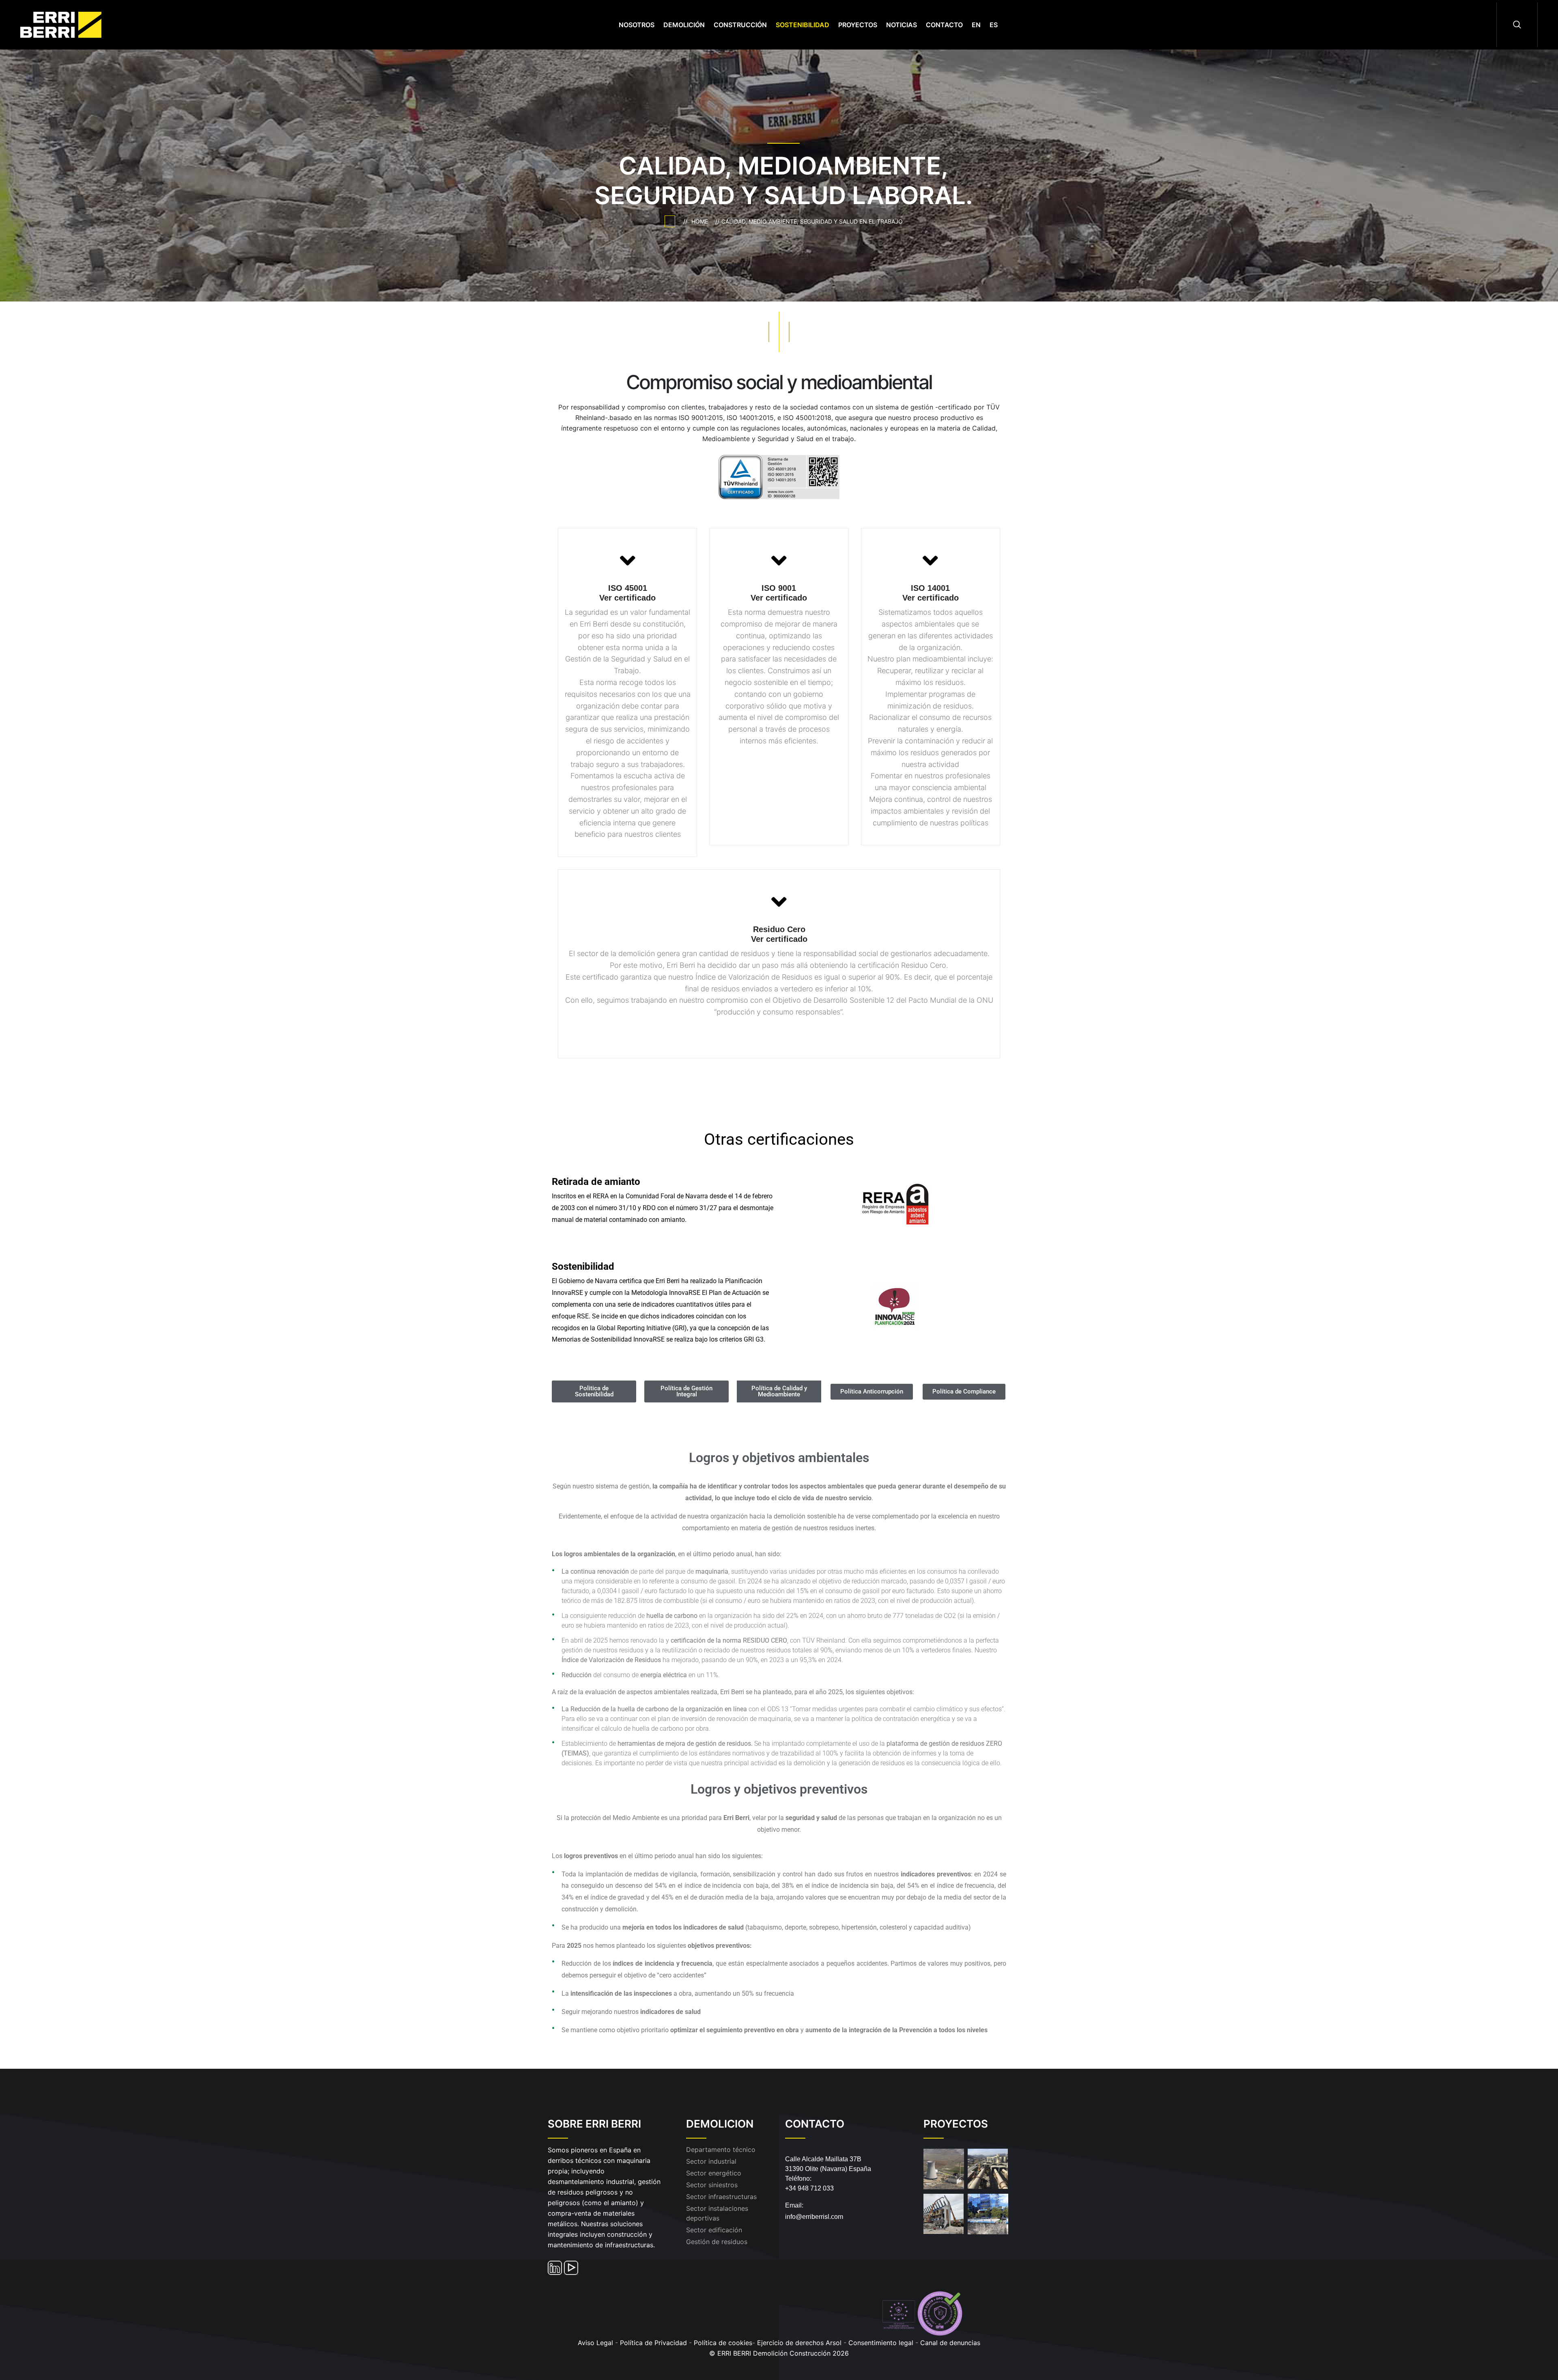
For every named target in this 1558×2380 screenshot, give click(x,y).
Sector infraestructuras (721, 2197)
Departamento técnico (721, 2150)
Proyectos (858, 25)
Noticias (902, 25)
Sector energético (714, 2173)
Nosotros (637, 25)
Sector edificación (714, 2230)
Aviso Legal (595, 2343)
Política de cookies (723, 2343)
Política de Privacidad (653, 2343)
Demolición (684, 25)
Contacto (944, 25)
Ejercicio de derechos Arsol (799, 2343)
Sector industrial (711, 2161)
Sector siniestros (712, 2185)
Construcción (740, 25)
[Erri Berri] (70, 24)
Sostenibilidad (803, 25)
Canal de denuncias (950, 2343)
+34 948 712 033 (809, 2188)
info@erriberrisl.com (814, 2217)
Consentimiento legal (882, 2343)
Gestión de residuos (717, 2242)
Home (701, 221)
